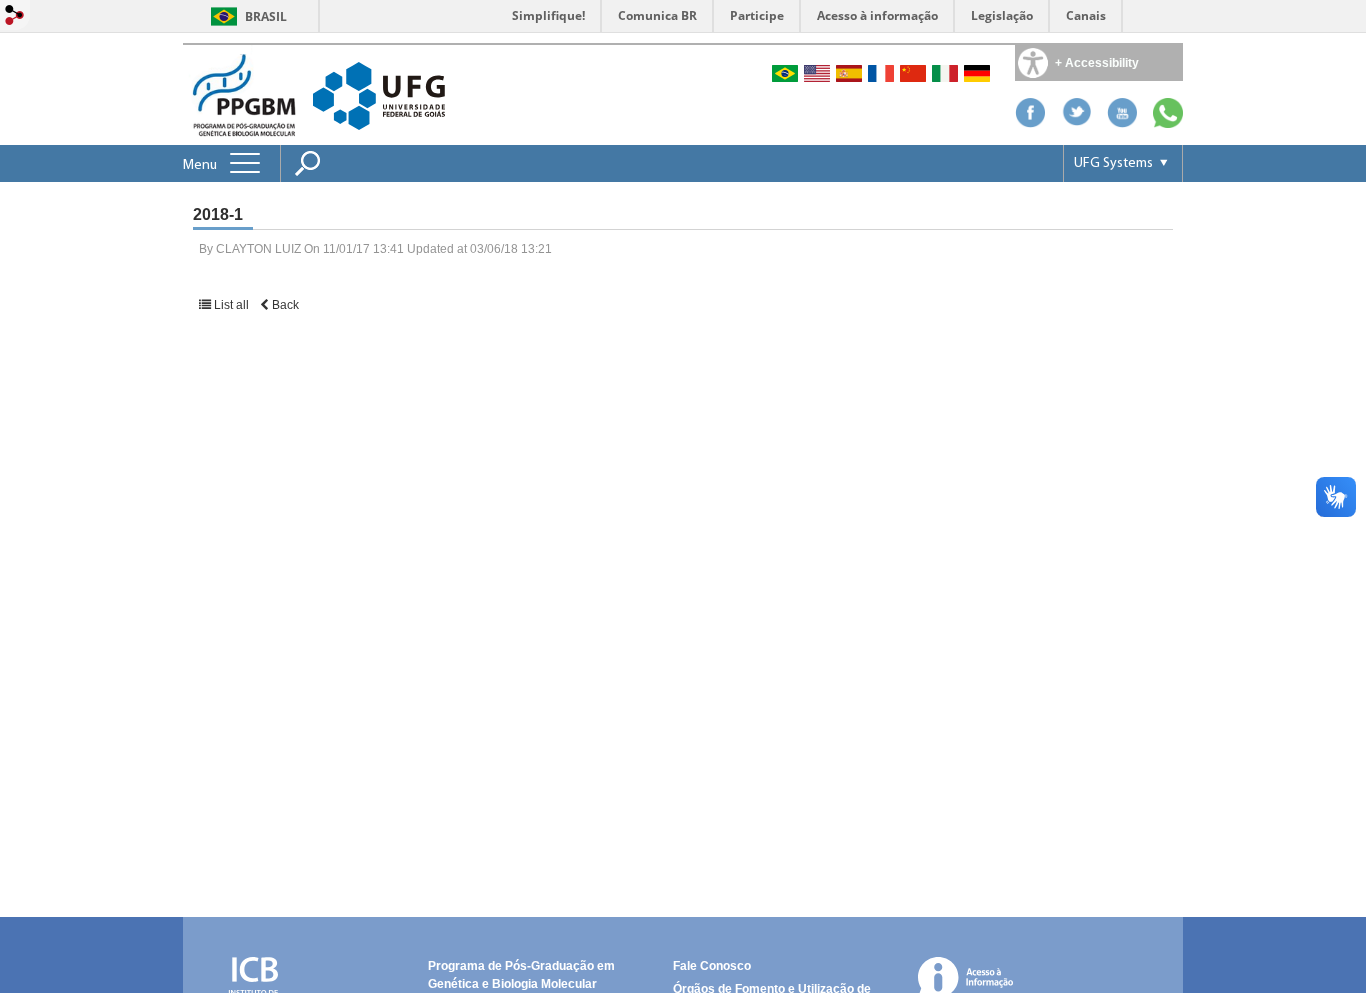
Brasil (266, 16)
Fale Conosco (712, 966)
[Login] (15, 16)
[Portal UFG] (379, 94)
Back (284, 305)
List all (231, 305)
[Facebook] (1030, 122)
